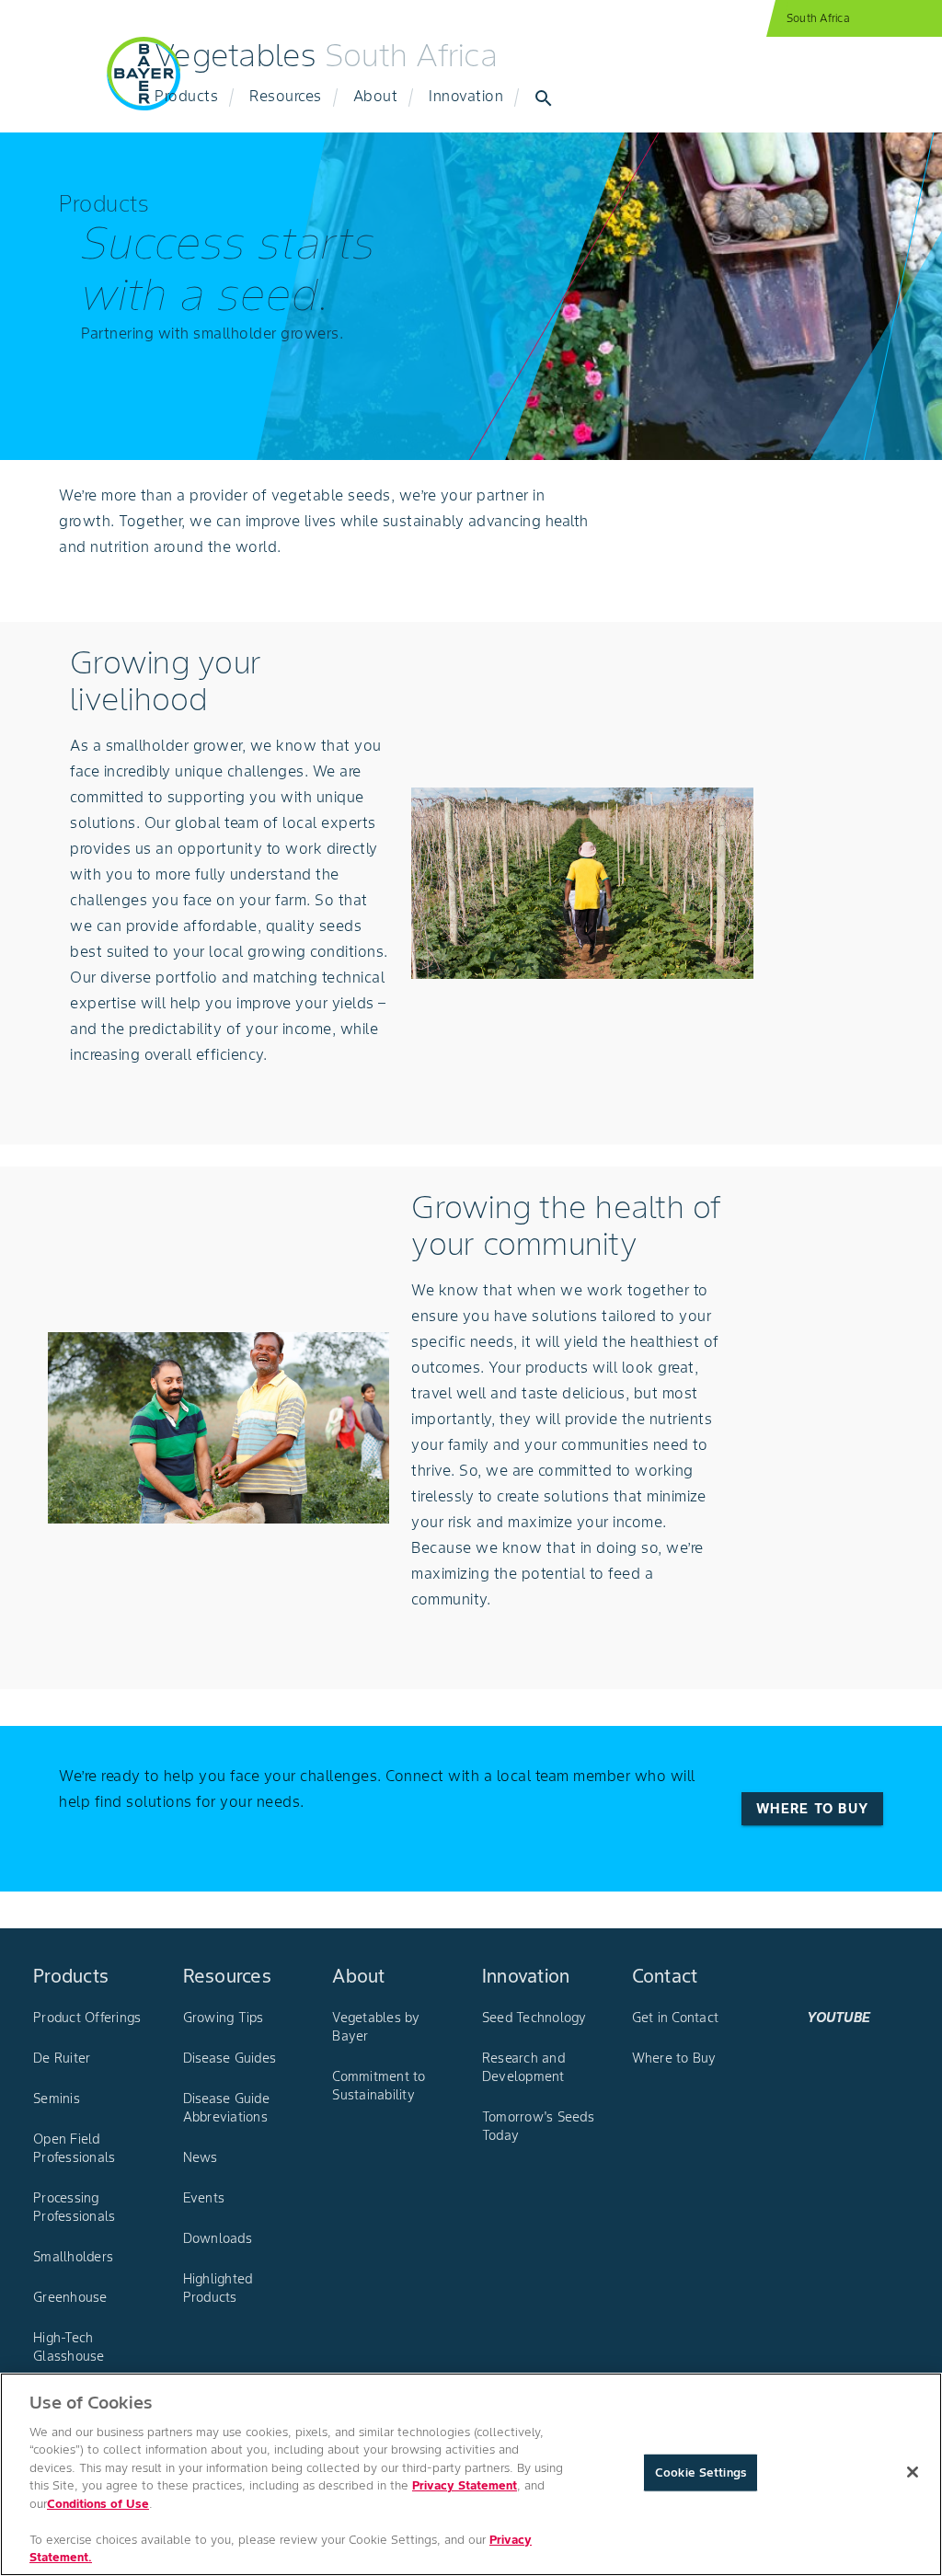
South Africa (818, 18)
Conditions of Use (98, 2504)
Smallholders (73, 2257)
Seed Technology (534, 2018)
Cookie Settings (701, 2472)
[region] (471, 2474)
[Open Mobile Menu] (59, 85)
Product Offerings (87, 2018)
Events (204, 2198)
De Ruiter (62, 2058)
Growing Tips (224, 2018)
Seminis (57, 2099)
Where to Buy (674, 2058)
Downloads (218, 2238)
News (201, 2157)
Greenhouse (70, 2297)
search (544, 98)
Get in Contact (676, 2018)
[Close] (913, 2472)
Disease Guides (230, 2058)
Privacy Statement (465, 2485)
